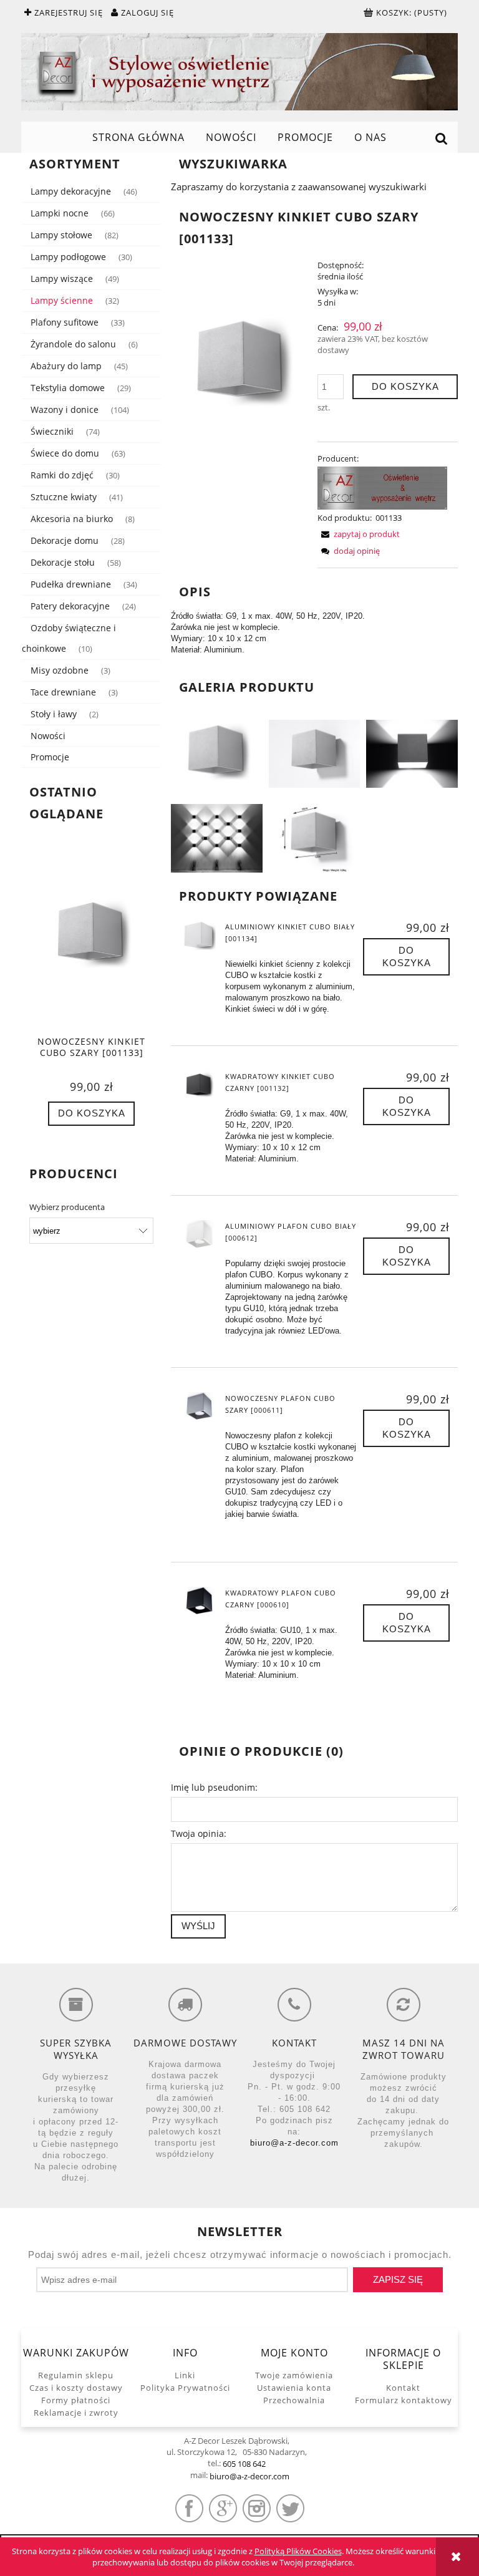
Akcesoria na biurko (72, 519)
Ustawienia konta (294, 2388)
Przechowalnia (294, 2400)
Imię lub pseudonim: (214, 1787)
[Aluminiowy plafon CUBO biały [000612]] (199, 1235)
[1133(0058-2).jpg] (315, 753)
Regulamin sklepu (76, 2375)
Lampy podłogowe (68, 257)
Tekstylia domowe (68, 388)
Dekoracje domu (65, 540)
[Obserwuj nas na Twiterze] (290, 2508)
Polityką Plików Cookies (298, 2551)
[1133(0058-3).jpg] (412, 753)
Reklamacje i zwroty (76, 2413)
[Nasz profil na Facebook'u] (189, 2508)
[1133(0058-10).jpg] (315, 837)
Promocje (50, 757)
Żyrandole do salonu (73, 344)
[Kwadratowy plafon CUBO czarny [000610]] (199, 1602)
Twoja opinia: (199, 1833)
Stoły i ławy (54, 714)
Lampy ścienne (62, 300)
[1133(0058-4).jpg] (217, 837)
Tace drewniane (63, 692)
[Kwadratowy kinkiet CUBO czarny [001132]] (199, 1085)
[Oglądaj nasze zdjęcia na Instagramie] (257, 2508)
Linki (185, 2375)
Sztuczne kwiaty (64, 497)
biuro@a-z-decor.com (294, 2143)
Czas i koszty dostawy (76, 2388)
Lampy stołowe (61, 235)
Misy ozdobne (60, 670)
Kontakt (403, 2388)
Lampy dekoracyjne (71, 191)
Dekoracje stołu (63, 562)
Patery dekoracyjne (70, 606)
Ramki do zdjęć (62, 475)
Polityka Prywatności (185, 2388)
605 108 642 (244, 2464)
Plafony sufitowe (65, 322)
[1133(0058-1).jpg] (217, 753)
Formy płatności (76, 2400)
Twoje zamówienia (294, 2375)
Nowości (48, 736)
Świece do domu (65, 453)
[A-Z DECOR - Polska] (382, 487)
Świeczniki (52, 431)
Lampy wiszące (62, 278)
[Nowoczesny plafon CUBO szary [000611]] (199, 1407)
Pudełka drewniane (71, 584)
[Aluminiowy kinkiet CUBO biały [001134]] (199, 936)
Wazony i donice (65, 409)
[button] (359, 534)
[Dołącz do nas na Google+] (223, 2508)
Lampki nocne (60, 213)
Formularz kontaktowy (404, 2400)
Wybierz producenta (67, 1207)
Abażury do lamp (66, 366)
